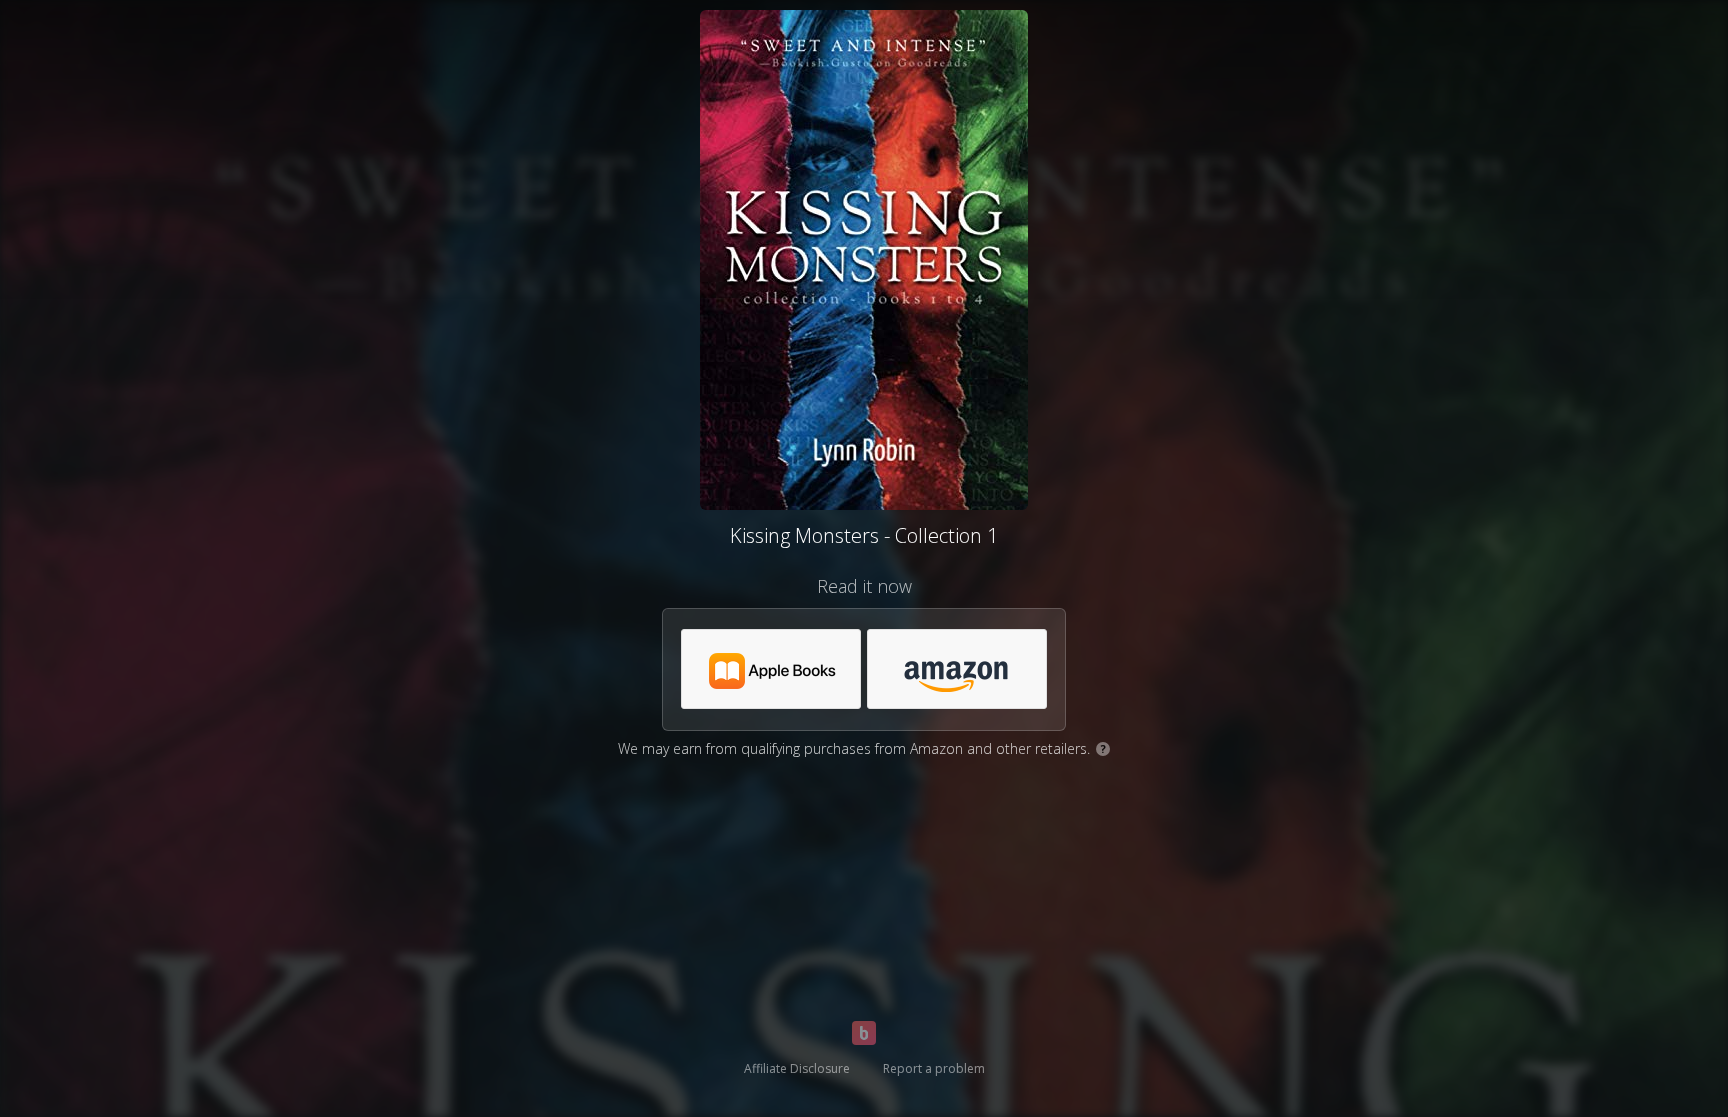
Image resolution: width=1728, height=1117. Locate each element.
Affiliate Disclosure (797, 1068)
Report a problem (934, 1068)
